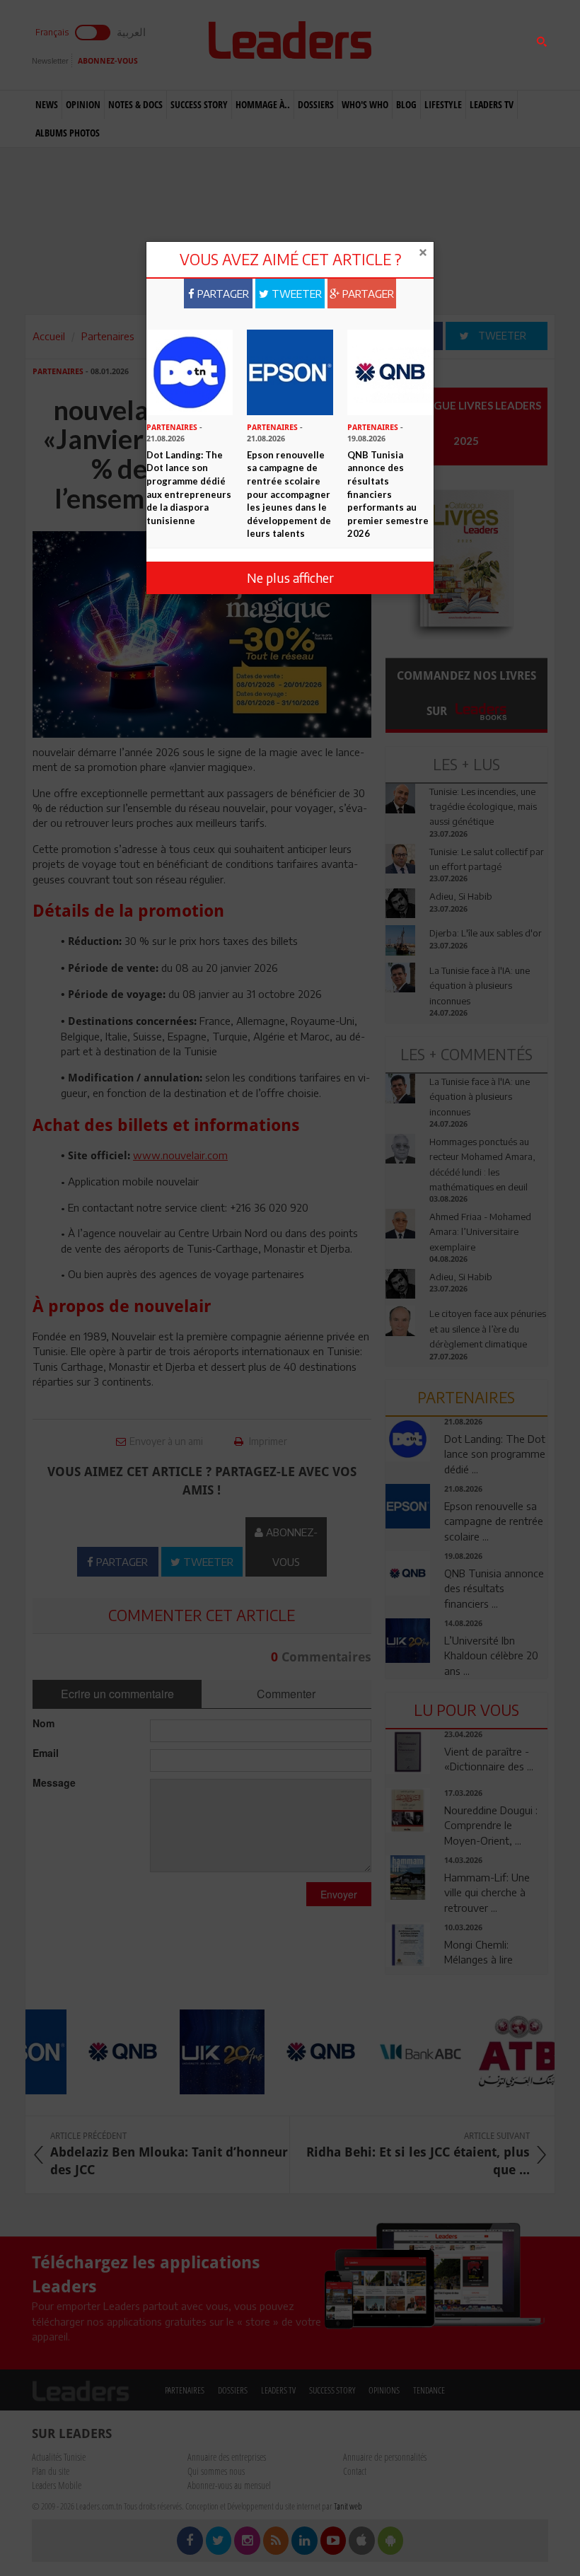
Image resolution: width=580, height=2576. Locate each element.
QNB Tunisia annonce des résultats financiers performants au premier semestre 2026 (388, 494)
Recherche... (419, 45)
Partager (222, 294)
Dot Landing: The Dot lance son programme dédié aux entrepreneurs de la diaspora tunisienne (189, 488)
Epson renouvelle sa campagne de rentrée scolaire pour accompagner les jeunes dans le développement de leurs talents (289, 494)
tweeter (295, 294)
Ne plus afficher (290, 578)
